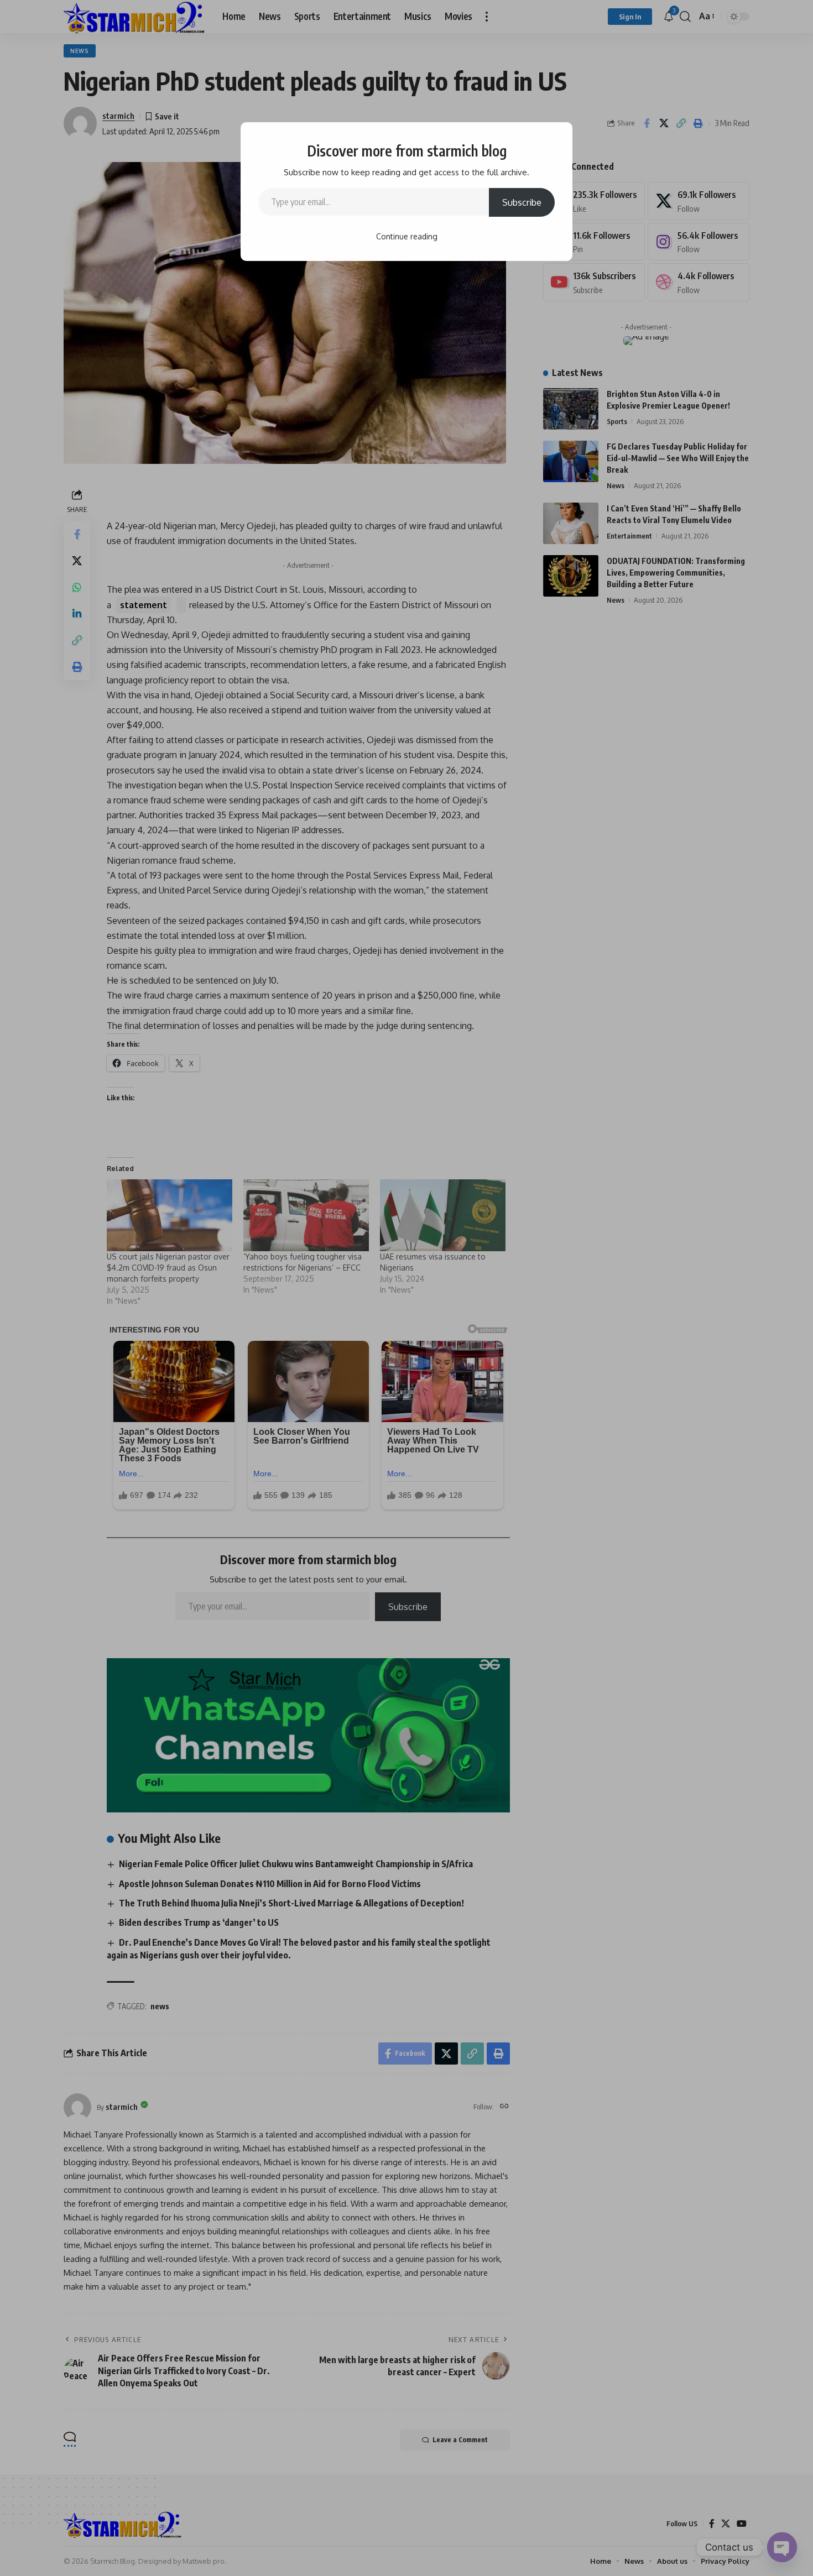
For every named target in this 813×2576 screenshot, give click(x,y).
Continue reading (407, 236)
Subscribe (522, 202)
